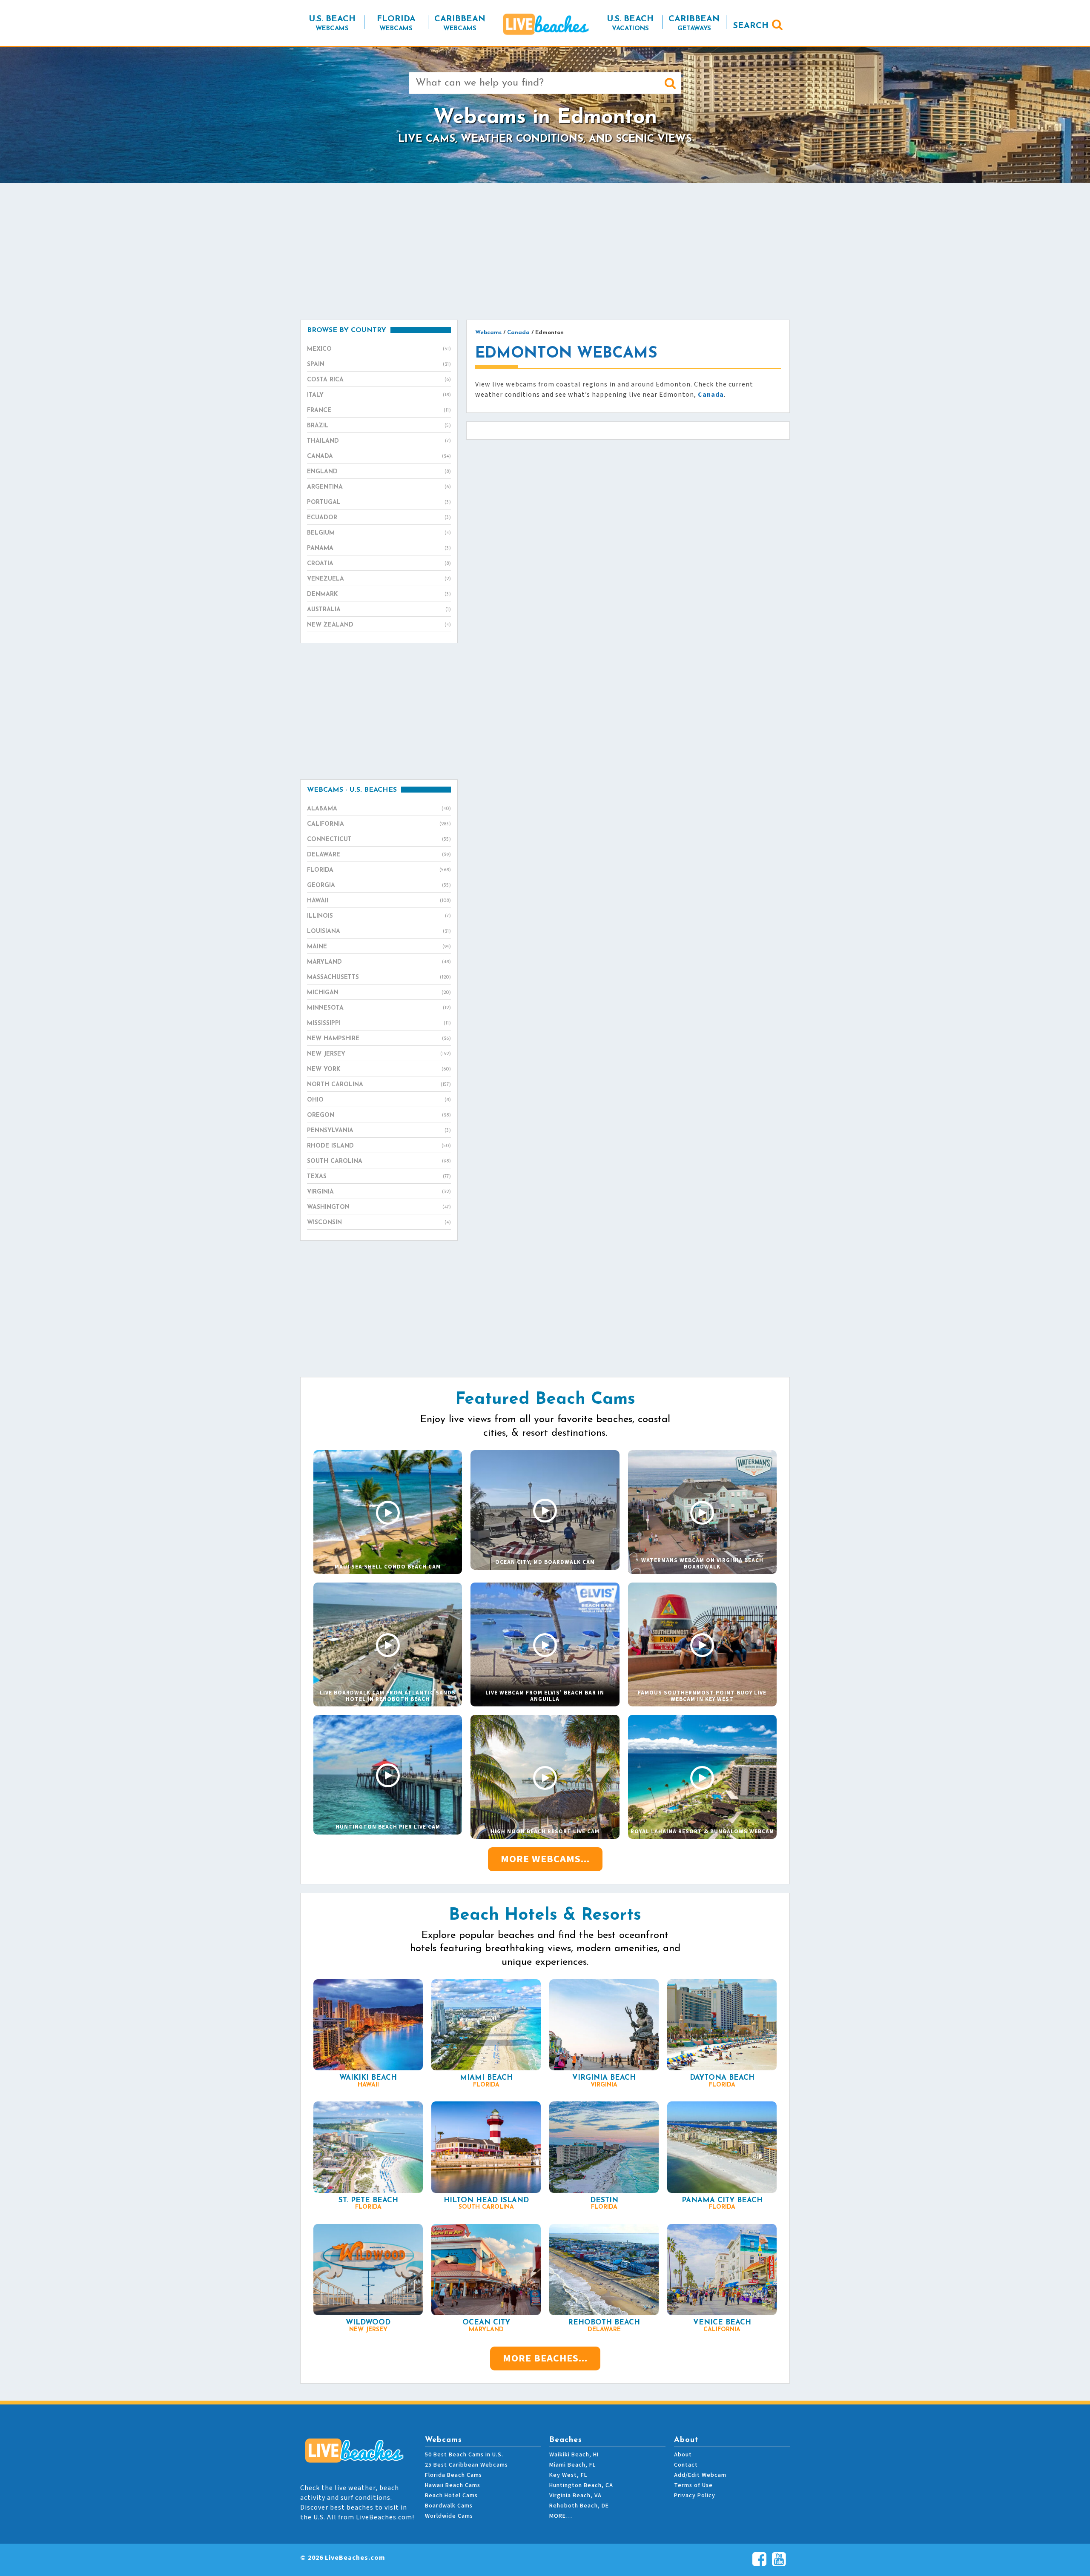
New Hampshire (379, 1039)
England (379, 472)
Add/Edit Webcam (700, 2475)
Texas (379, 1177)
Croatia (379, 564)
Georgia (379, 886)
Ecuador (379, 518)
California (379, 824)
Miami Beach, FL (572, 2465)
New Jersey (379, 1054)
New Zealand (379, 625)
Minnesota (379, 1008)
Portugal (379, 502)
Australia (379, 610)
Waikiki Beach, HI (574, 2455)
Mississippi (379, 1023)
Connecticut (379, 840)
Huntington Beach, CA (581, 2485)
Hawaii (379, 901)
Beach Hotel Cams (451, 2496)
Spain (379, 365)
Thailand (379, 441)
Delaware (379, 855)
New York (379, 1069)
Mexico (379, 349)
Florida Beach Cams (453, 2475)
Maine (379, 947)
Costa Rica (379, 380)
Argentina (379, 487)
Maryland (379, 962)
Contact (686, 2465)
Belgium (379, 533)
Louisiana (379, 932)
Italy (379, 395)
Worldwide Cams (449, 2516)
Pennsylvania (379, 1131)
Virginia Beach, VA (575, 2496)
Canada (379, 457)
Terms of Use (693, 2485)
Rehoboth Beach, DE (579, 2506)
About (683, 2455)
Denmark (379, 594)
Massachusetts (379, 977)
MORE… (561, 2516)
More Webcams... (545, 1859)
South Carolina (379, 1161)
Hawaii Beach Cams (453, 2485)
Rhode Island (379, 1146)
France (379, 411)
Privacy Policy (695, 2496)
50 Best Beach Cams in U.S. (464, 2455)
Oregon (379, 1115)
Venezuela (379, 579)
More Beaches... (545, 2358)
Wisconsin (379, 1223)
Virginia (379, 1192)
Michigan (379, 993)
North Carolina (379, 1085)
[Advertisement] (545, 251)
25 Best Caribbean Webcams (466, 2465)
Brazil (379, 426)
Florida (379, 870)
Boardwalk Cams (449, 2506)
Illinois (379, 916)
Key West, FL (568, 2475)
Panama (379, 548)
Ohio (379, 1100)
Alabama (379, 809)
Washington (379, 1207)
